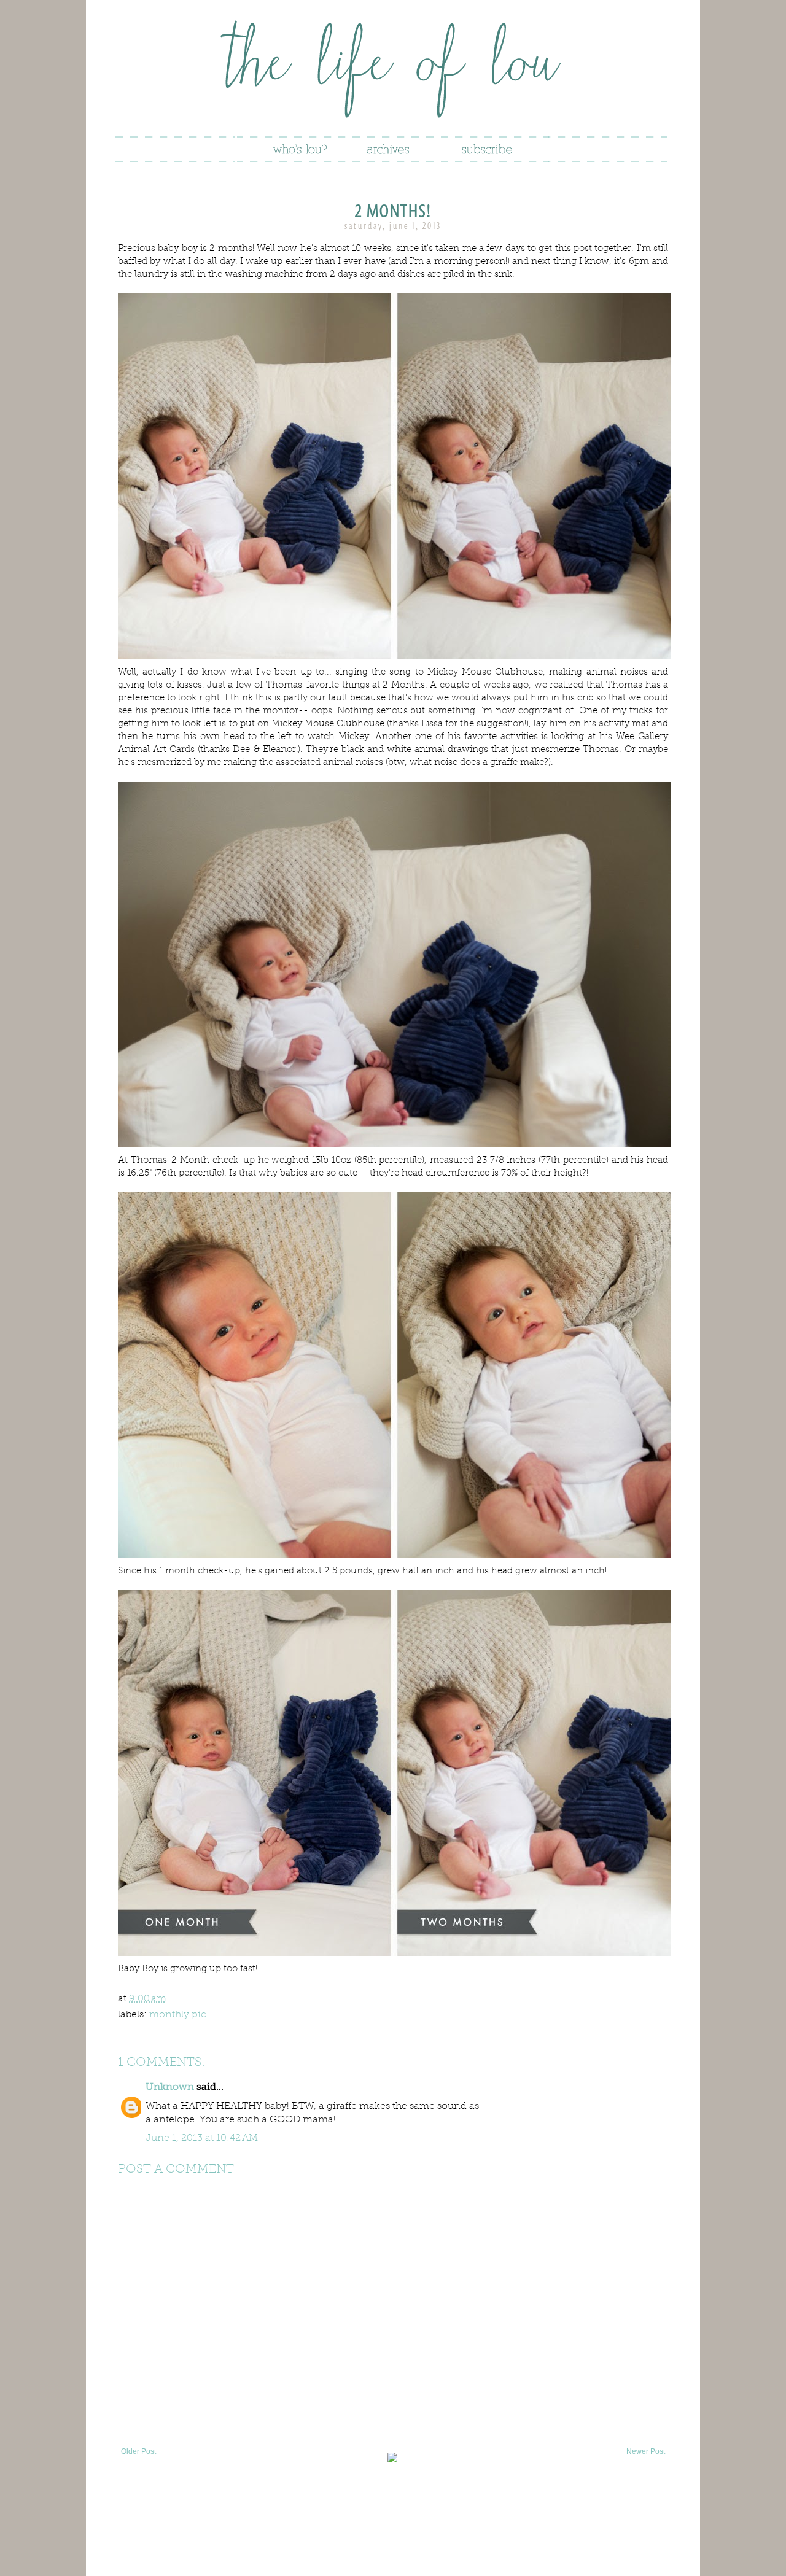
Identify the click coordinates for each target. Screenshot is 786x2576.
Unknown (170, 2086)
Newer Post (646, 2451)
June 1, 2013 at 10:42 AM (202, 2137)
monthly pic (178, 2014)
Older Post (138, 2451)
